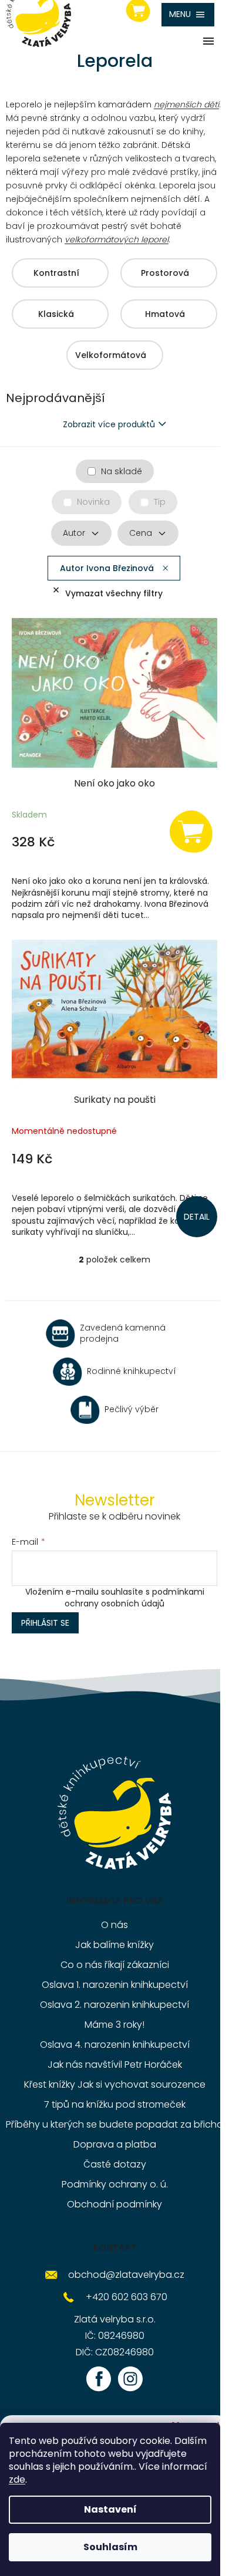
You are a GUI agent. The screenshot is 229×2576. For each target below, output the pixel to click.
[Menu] (188, 15)
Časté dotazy (115, 2164)
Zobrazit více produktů (109, 424)
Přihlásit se (45, 1623)
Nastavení (110, 2509)
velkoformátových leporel (117, 239)
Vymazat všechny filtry (114, 593)
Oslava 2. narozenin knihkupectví (114, 2005)
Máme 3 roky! (114, 2025)
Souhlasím (110, 2547)
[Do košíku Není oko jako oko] (191, 831)
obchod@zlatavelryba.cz (126, 2275)
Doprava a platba (115, 2144)
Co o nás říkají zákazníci (115, 1965)
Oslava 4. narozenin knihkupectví (115, 2045)
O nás (114, 1925)
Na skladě (122, 471)
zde (17, 2479)
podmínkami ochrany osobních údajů (134, 1598)
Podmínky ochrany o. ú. (115, 2184)
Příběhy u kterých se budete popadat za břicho (114, 2124)
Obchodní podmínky (114, 2204)
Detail (197, 1217)
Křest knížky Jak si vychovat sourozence (115, 2084)
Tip (160, 502)
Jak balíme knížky (114, 1945)
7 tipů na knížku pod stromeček (115, 2104)
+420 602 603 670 (127, 2297)
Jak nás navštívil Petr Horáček (115, 2064)
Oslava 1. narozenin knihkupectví (115, 1985)
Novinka (93, 502)
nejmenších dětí (186, 104)
